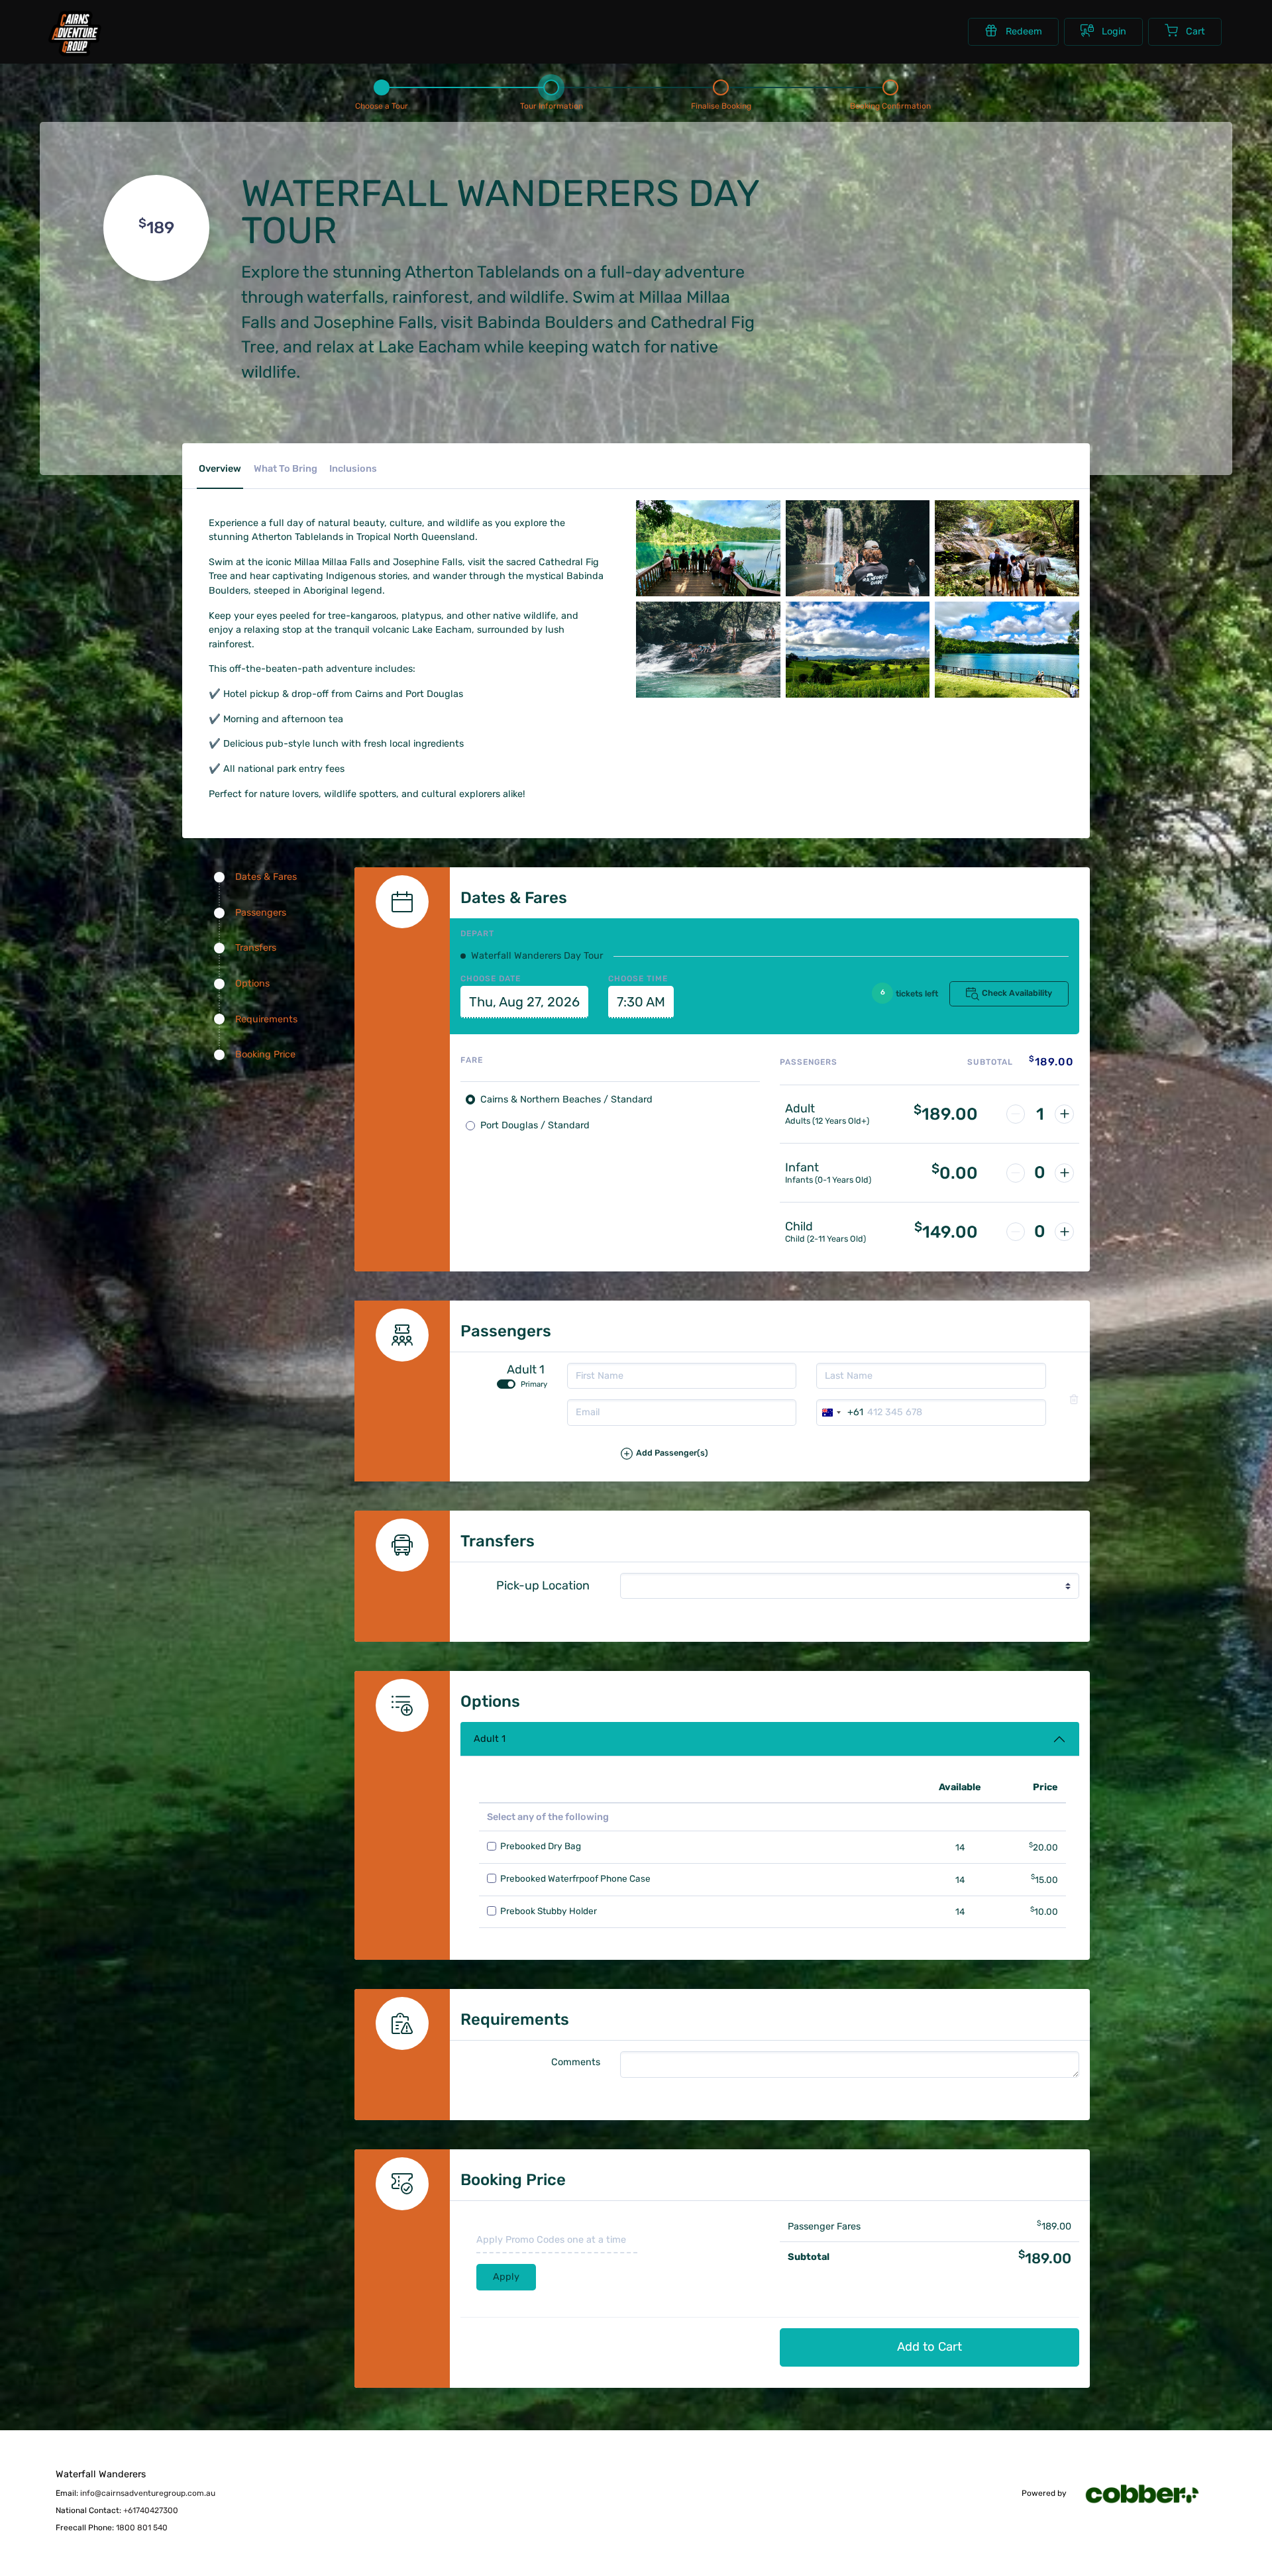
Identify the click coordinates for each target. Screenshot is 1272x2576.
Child (799, 1227)
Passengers (261, 913)
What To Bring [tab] (286, 469)
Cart (1195, 31)
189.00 (946, 1114)
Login (1114, 31)
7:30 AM (641, 1002)
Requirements (266, 1019)
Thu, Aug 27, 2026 (524, 1002)
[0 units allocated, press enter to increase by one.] (1064, 1173)
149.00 (946, 1232)
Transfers (256, 948)
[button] (850, 1459)
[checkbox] (492, 1847)
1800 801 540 (142, 2528)
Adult (800, 1109)
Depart (477, 934)
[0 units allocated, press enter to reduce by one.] (1016, 1173)
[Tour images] (858, 664)
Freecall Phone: (112, 2528)
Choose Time (638, 979)
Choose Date (491, 979)
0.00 (955, 1173)
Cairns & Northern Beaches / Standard (566, 1100)
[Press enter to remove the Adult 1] (1074, 1399)
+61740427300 (151, 2510)
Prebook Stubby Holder (549, 1911)
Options (252, 984)
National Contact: (117, 2510)
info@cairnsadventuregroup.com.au (148, 2493)
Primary (534, 1384)
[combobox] (840, 1413)
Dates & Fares (266, 877)
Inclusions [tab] (353, 469)
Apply (506, 2277)
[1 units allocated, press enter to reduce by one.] (1016, 1114)
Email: (135, 2493)
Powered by (1045, 2494)
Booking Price (265, 1054)
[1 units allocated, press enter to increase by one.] (1064, 1114)
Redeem (1024, 31)
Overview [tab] (220, 469)
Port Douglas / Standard (535, 1125)
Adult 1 (490, 1739)
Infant (802, 1168)
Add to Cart (929, 2347)
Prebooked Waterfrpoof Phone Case (575, 1878)
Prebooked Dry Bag (541, 1846)
